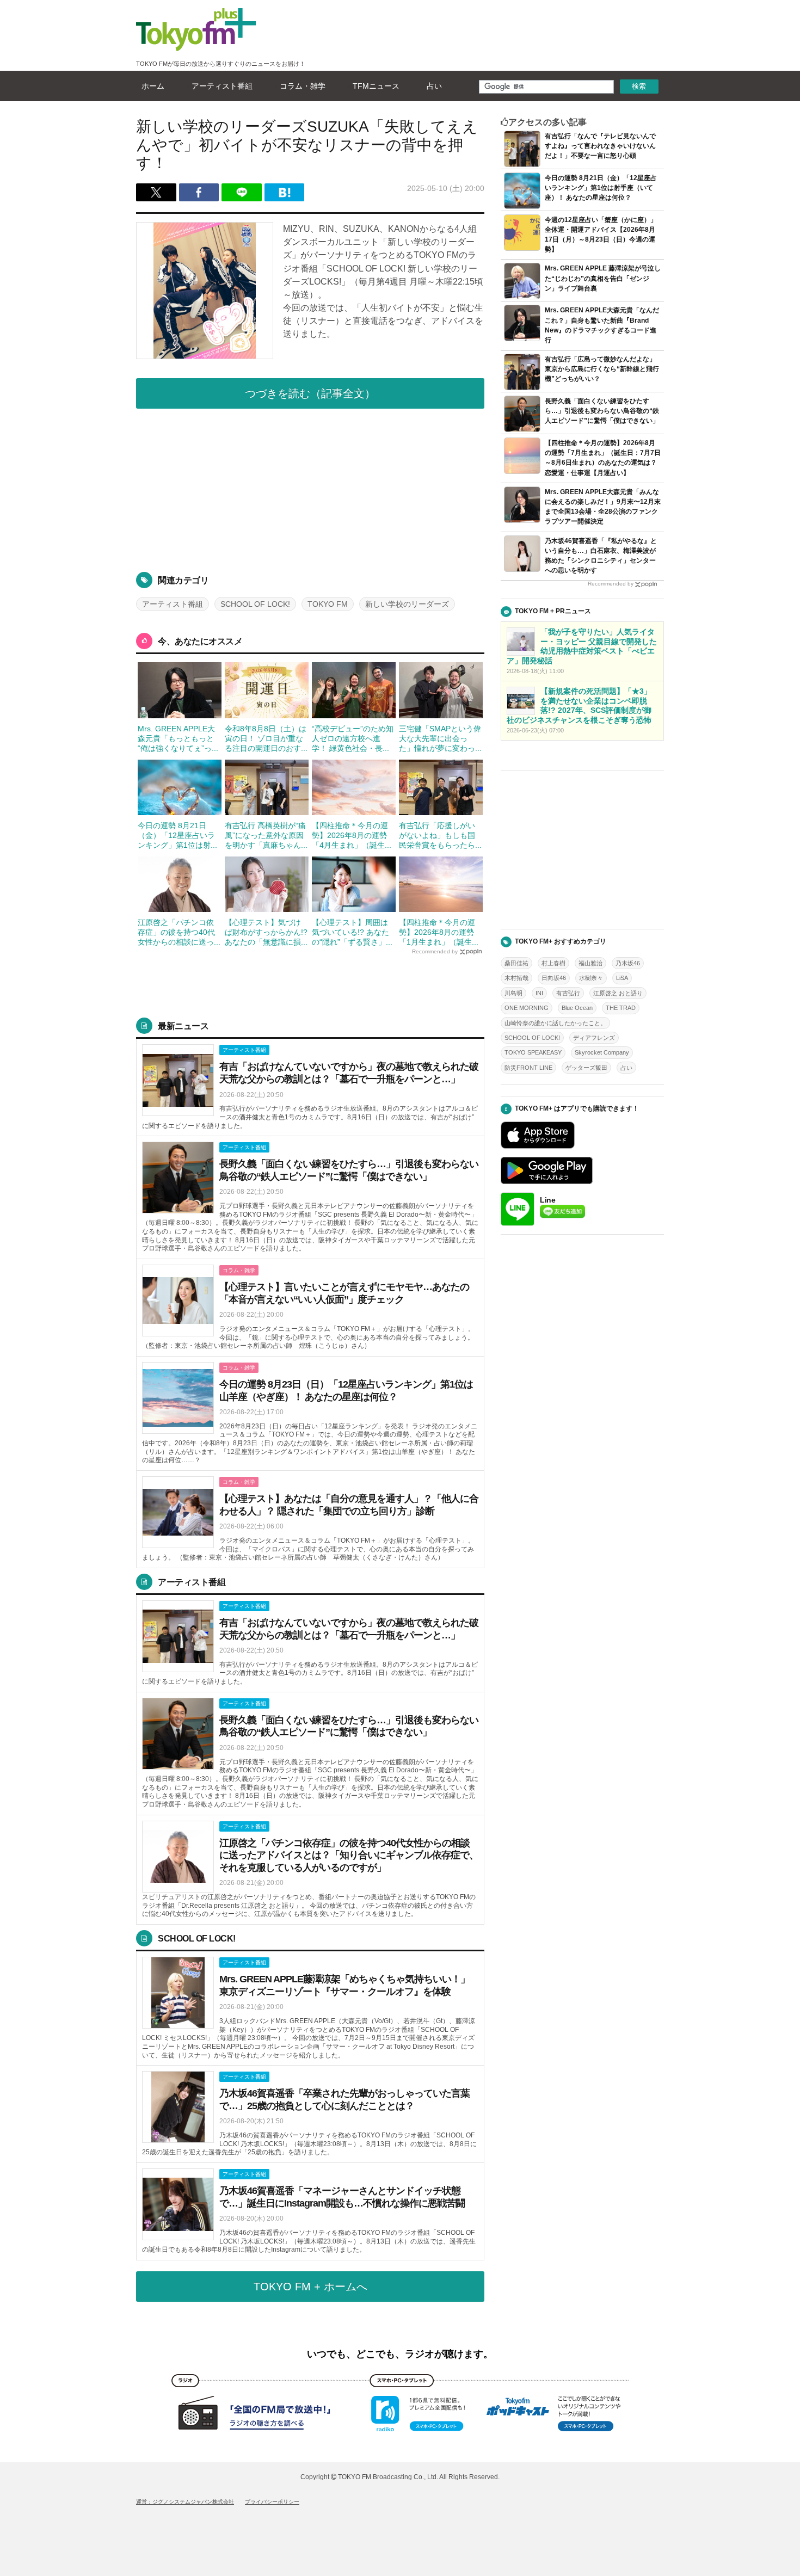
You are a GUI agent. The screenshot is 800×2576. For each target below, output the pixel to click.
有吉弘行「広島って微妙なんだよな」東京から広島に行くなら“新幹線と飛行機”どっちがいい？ (602, 369)
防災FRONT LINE (528, 1068)
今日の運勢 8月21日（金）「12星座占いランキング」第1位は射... (177, 835)
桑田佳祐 (516, 963)
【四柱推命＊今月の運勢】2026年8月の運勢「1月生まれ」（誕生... (439, 932)
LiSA (622, 978)
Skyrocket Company (602, 1052)
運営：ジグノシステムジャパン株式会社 (185, 2502)
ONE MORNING (527, 1008)
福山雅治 (590, 963)
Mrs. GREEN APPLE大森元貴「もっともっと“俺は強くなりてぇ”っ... (178, 738)
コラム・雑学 (303, 86)
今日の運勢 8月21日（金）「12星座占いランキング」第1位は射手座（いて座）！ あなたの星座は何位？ (601, 188)
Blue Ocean (577, 1008)
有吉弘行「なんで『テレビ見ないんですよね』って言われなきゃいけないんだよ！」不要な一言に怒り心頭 (600, 146)
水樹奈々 (591, 978)
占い (434, 86)
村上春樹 (553, 963)
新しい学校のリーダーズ (407, 604)
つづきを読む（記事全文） (310, 393)
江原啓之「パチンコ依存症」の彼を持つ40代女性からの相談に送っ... (179, 932)
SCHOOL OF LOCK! (255, 604)
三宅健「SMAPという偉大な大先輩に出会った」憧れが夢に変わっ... (440, 738)
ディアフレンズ (594, 1038)
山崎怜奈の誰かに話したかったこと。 (555, 1023)
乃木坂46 (628, 963)
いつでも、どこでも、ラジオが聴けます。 (400, 2354)
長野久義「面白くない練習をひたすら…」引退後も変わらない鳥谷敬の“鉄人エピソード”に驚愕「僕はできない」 (602, 411)
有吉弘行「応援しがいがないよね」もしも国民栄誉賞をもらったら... (440, 835)
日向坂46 (554, 978)
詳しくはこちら (310, 1087)
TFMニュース (376, 86)
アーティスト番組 (222, 86)
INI (539, 993)
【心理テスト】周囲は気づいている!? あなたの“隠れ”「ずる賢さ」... (352, 932)
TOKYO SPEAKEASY (533, 1052)
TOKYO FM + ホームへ (310, 2287)
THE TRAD (621, 1008)
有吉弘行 (568, 993)
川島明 (513, 993)
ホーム (153, 86)
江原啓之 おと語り (618, 993)
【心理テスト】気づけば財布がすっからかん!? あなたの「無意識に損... (266, 932)
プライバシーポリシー (272, 2502)
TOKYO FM (328, 604)
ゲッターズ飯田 (586, 1068)
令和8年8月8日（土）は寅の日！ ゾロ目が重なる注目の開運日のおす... (266, 738)
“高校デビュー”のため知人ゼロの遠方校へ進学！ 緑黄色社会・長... (353, 738)
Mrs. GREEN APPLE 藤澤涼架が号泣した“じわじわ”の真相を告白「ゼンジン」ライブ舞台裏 (603, 278)
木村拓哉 (516, 978)
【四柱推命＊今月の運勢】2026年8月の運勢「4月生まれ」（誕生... (352, 835)
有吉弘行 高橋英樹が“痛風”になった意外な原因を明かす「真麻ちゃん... (266, 835)
